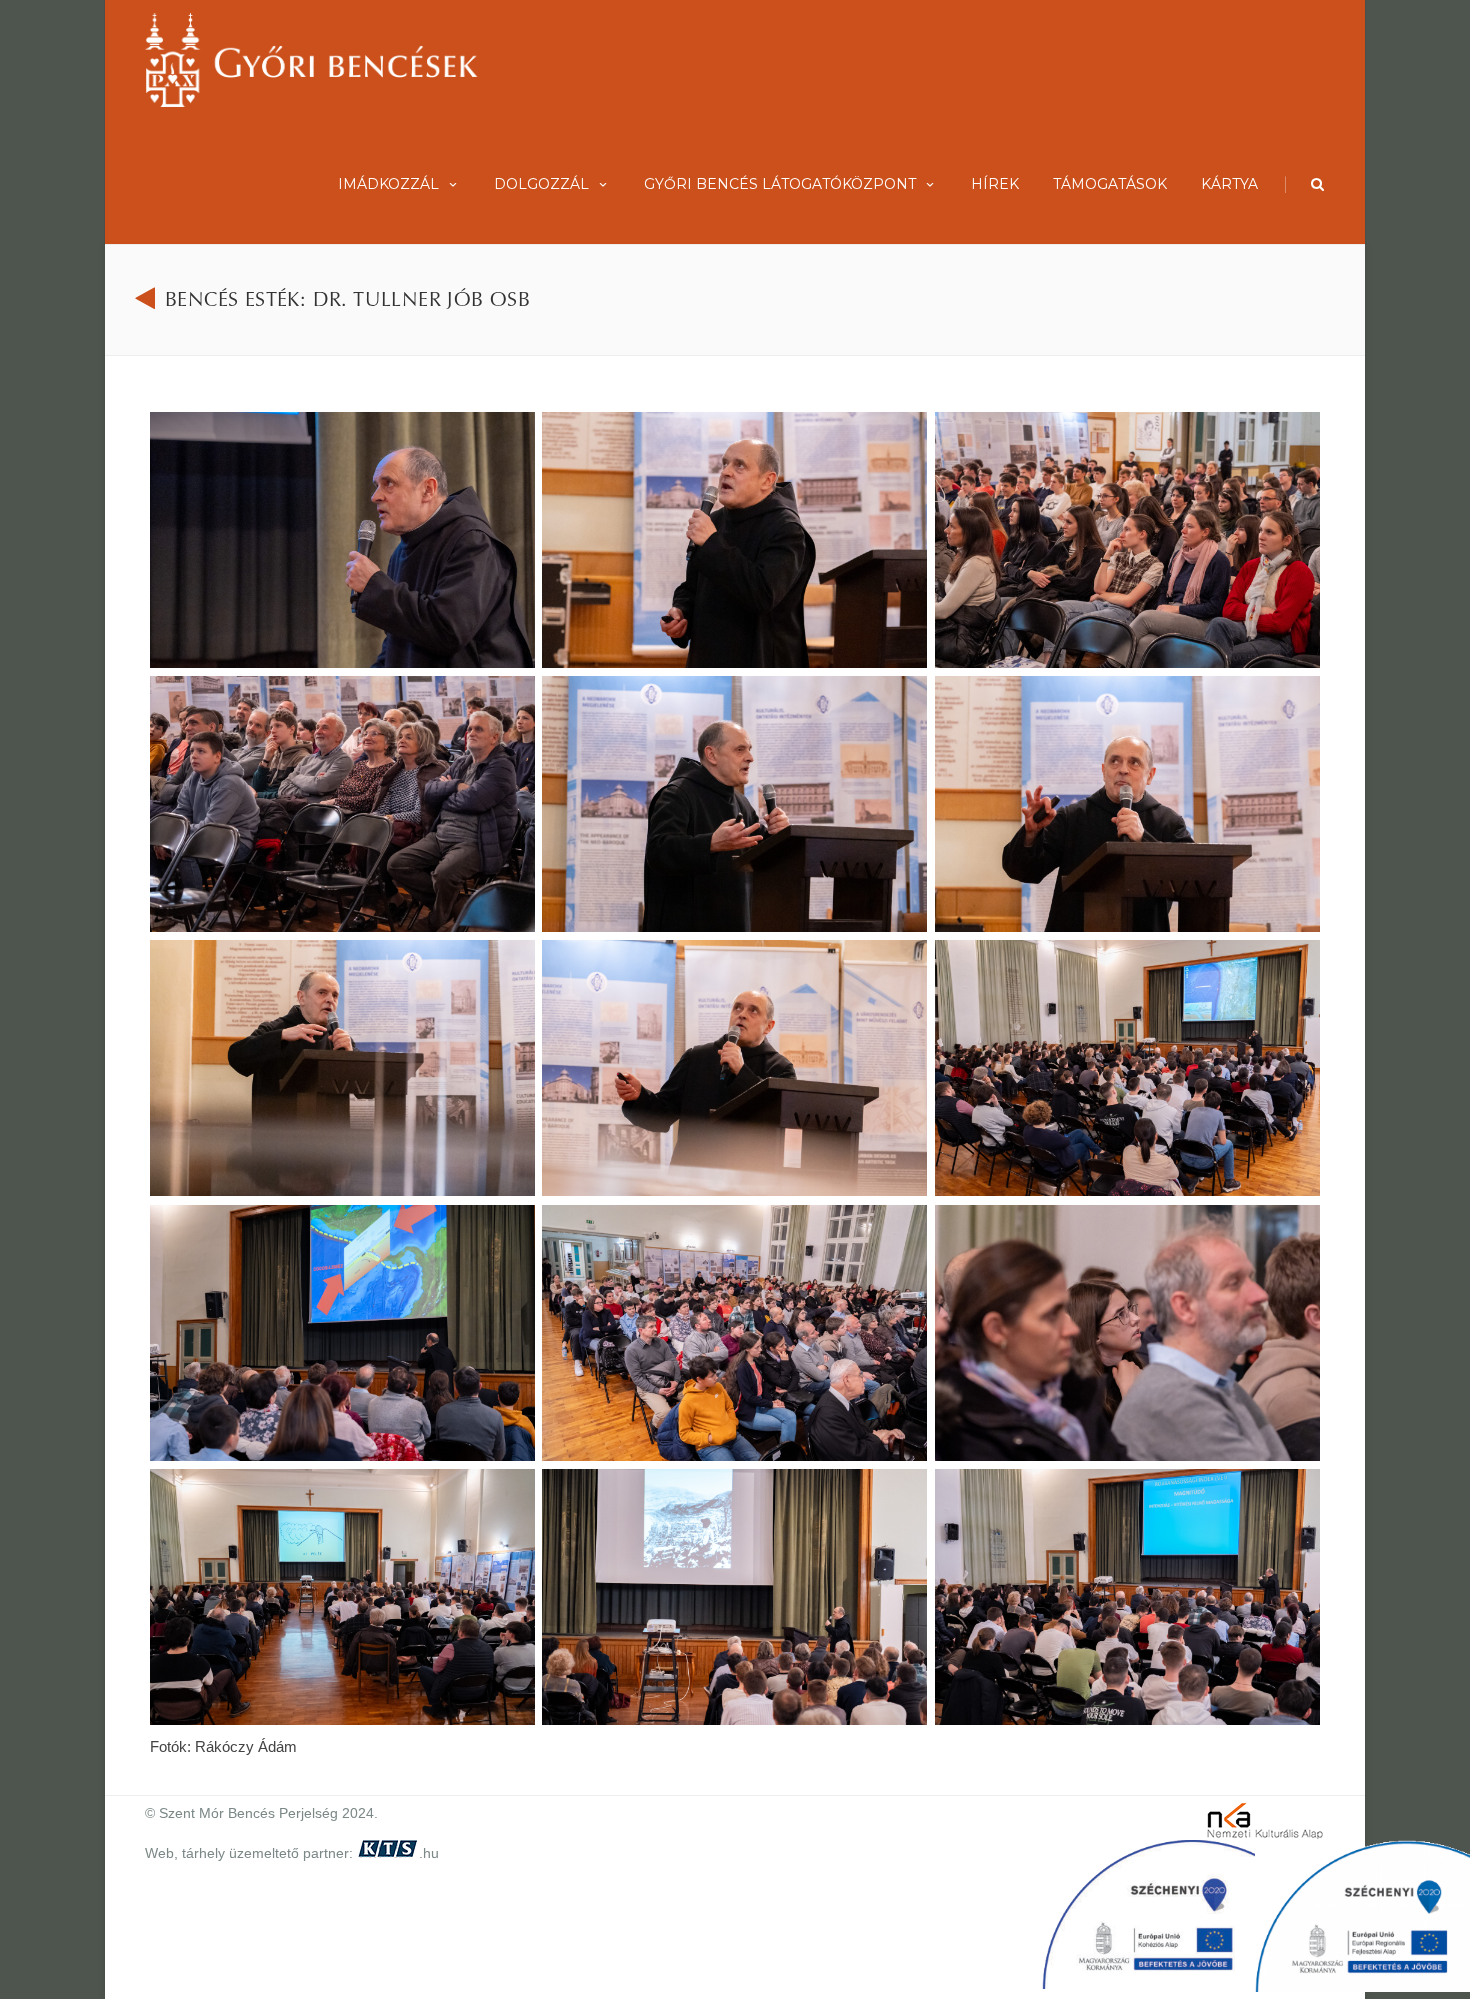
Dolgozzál (541, 184)
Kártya (1229, 184)
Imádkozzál (388, 184)
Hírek (995, 184)
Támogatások (1110, 184)
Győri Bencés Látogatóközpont (780, 184)
